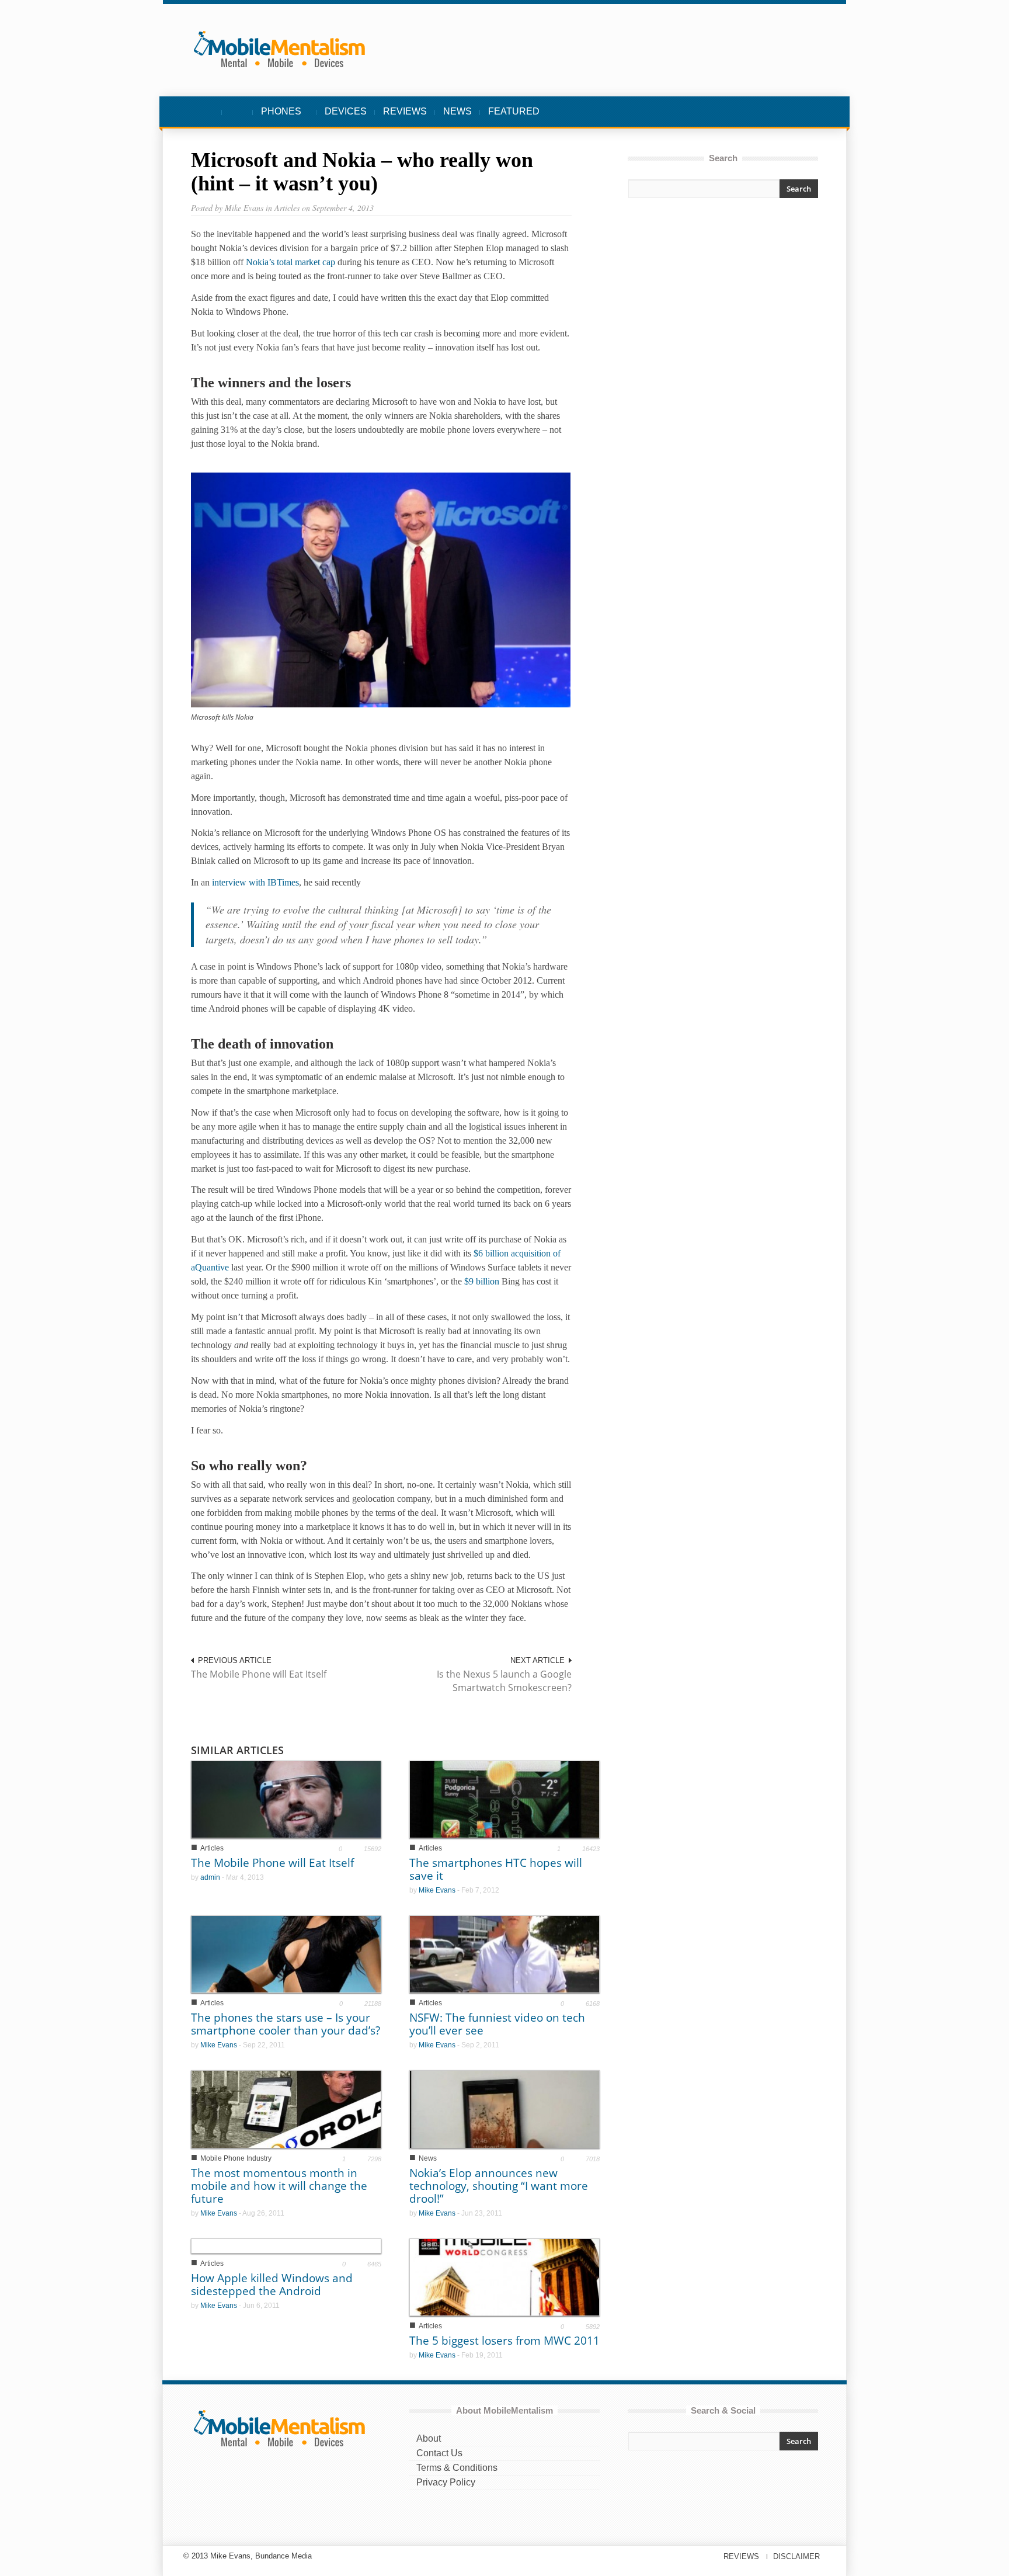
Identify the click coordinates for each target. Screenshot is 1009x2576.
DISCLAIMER (796, 2556)
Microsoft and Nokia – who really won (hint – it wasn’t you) (362, 172)
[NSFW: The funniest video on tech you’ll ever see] (505, 1954)
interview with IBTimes (255, 882)
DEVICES (346, 111)
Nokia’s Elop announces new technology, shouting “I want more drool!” (499, 2186)
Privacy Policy (446, 2482)
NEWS (457, 111)
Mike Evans (437, 1890)
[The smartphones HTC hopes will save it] (505, 1799)
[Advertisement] (723, 311)
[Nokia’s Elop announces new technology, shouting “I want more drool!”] (505, 2108)
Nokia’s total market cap (290, 262)
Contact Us (439, 2453)
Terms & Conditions (457, 2468)
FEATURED (514, 111)
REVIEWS (405, 111)
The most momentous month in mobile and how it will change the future (279, 2186)
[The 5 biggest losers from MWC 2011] (505, 2276)
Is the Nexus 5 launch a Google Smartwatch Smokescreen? (504, 1681)
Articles (212, 1848)
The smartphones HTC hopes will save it (496, 1869)
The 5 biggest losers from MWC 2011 (505, 2341)
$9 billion (482, 1281)
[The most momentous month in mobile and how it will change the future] (286, 2108)
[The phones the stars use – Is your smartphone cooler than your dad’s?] (286, 1954)
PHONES (277, 117)
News (428, 2158)
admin (210, 1877)
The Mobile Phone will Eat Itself (259, 1674)
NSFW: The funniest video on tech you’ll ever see (497, 2024)
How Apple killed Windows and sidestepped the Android (272, 2285)
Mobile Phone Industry (236, 2158)
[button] (806, 112)
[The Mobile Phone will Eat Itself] (286, 1799)
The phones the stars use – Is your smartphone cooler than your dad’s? (286, 2024)
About (429, 2438)
